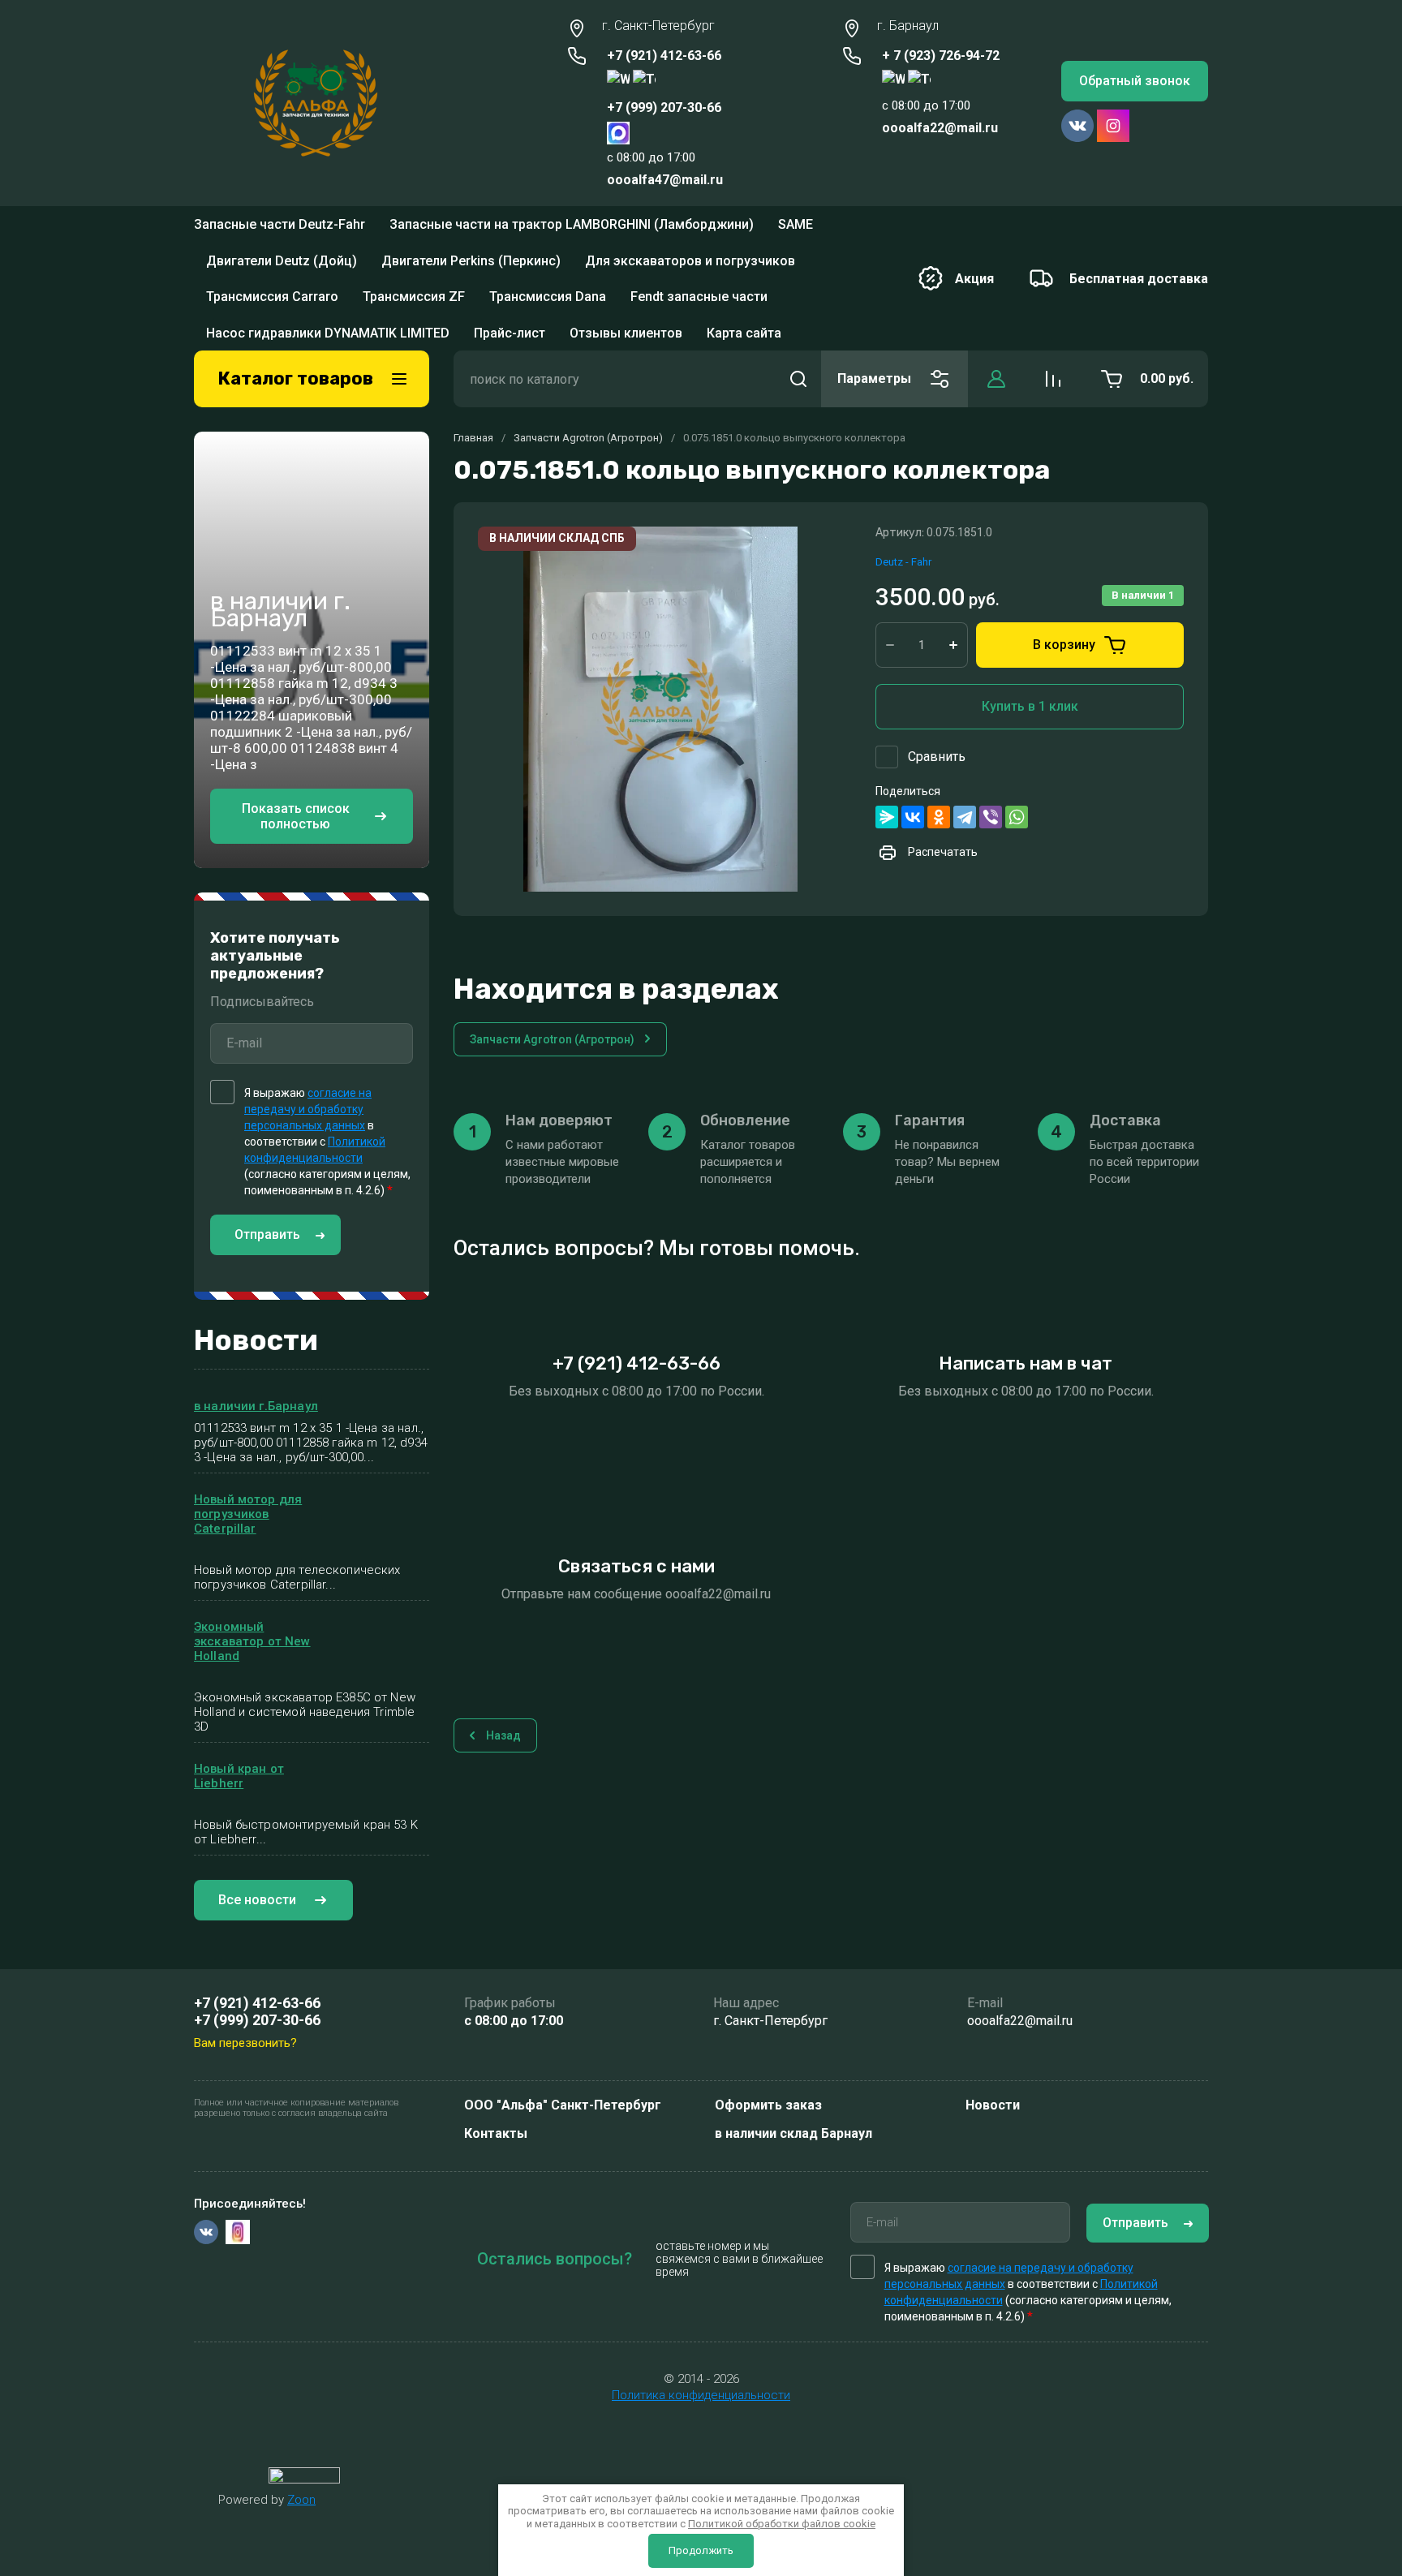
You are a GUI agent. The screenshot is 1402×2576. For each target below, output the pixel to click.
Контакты (496, 2133)
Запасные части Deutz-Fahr (280, 229)
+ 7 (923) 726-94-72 (941, 56)
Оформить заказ (768, 2105)
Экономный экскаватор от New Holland (252, 1546)
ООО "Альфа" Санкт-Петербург (563, 2105)
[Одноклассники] (939, 721)
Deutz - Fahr (903, 465)
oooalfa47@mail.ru (665, 180)
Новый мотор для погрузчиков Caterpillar (248, 1418)
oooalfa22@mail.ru (940, 128)
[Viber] (991, 721)
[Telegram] (965, 721)
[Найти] (798, 283)
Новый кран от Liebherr (239, 1680)
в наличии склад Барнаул (793, 2133)
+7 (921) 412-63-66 (664, 56)
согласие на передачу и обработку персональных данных (308, 1013)
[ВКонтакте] (913, 721)
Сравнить (937, 661)
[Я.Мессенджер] (887, 721)
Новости (993, 2105)
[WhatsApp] (1017, 721)
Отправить (267, 1139)
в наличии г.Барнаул (256, 1310)
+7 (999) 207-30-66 (664, 108)
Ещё (774, 230)
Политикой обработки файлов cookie (782, 2524)
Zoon (301, 2500)
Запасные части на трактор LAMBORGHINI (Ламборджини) (572, 229)
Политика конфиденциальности (701, 2395)
